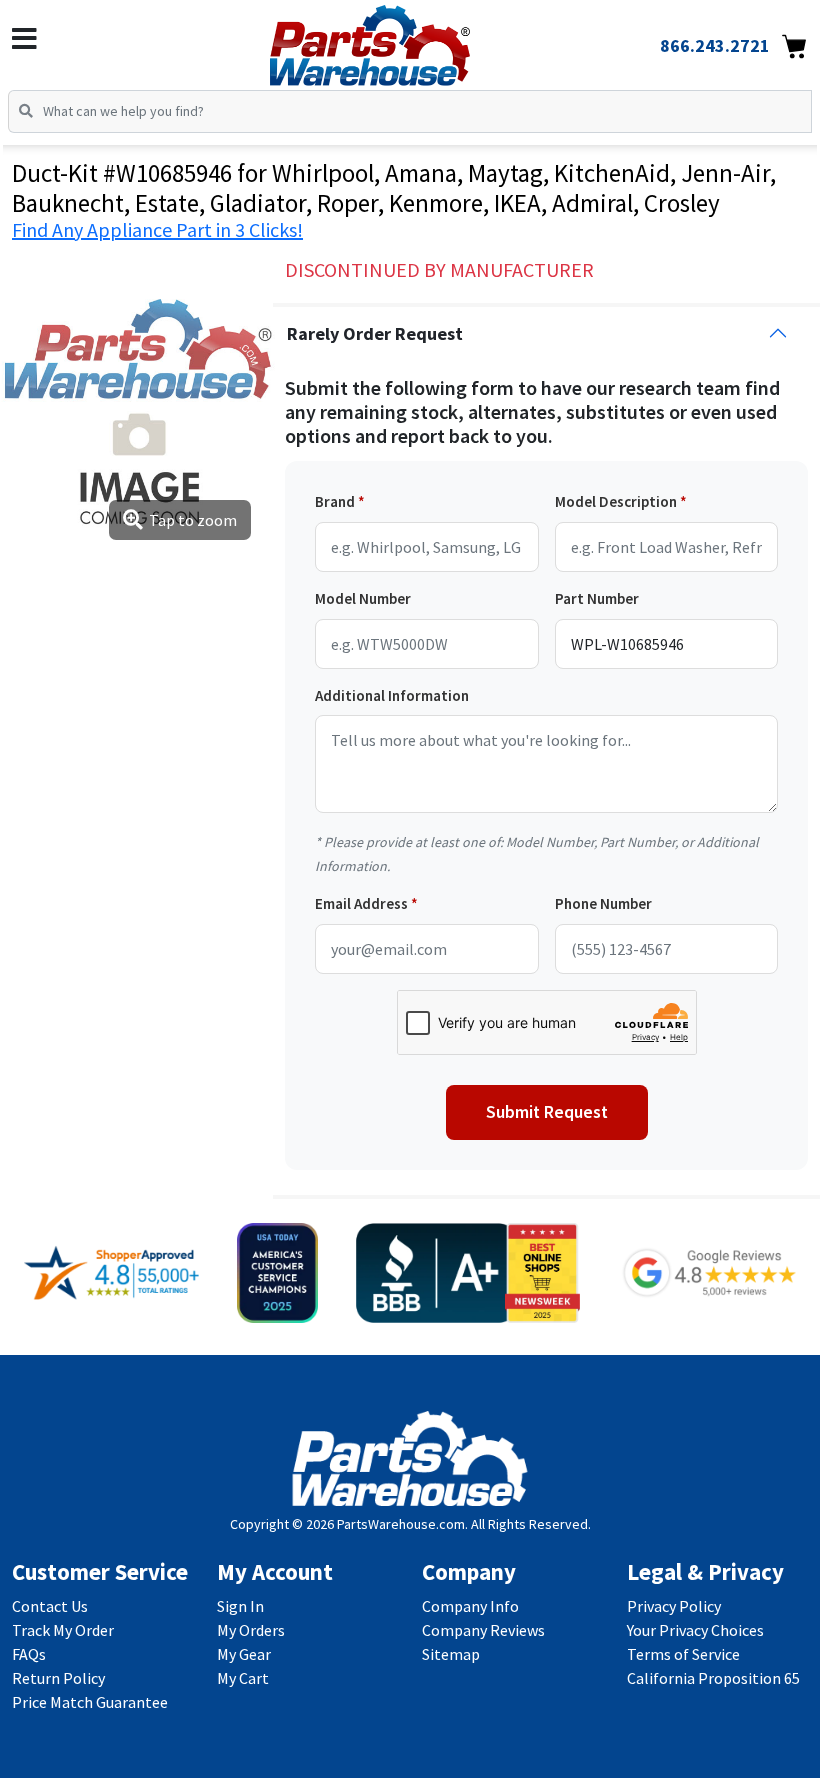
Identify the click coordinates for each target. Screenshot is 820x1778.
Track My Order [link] (63, 1630)
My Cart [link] (243, 1678)
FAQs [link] (29, 1654)
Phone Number (603, 903)
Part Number (597, 598)
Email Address (361, 903)
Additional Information (392, 695)
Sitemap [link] (451, 1654)
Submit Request (547, 1112)
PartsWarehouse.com (401, 1524)
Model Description (616, 501)
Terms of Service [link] (683, 1654)
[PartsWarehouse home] (402, 39)
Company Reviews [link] (483, 1630)
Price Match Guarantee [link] (90, 1702)
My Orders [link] (251, 1630)
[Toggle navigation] (24, 39)
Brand (335, 501)
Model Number (363, 598)
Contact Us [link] (50, 1606)
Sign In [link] (240, 1606)
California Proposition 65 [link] (713, 1678)
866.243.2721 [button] (715, 45)
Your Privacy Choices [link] (695, 1630)
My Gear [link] (244, 1654)
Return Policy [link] (58, 1678)
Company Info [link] (470, 1606)
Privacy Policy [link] (674, 1606)
